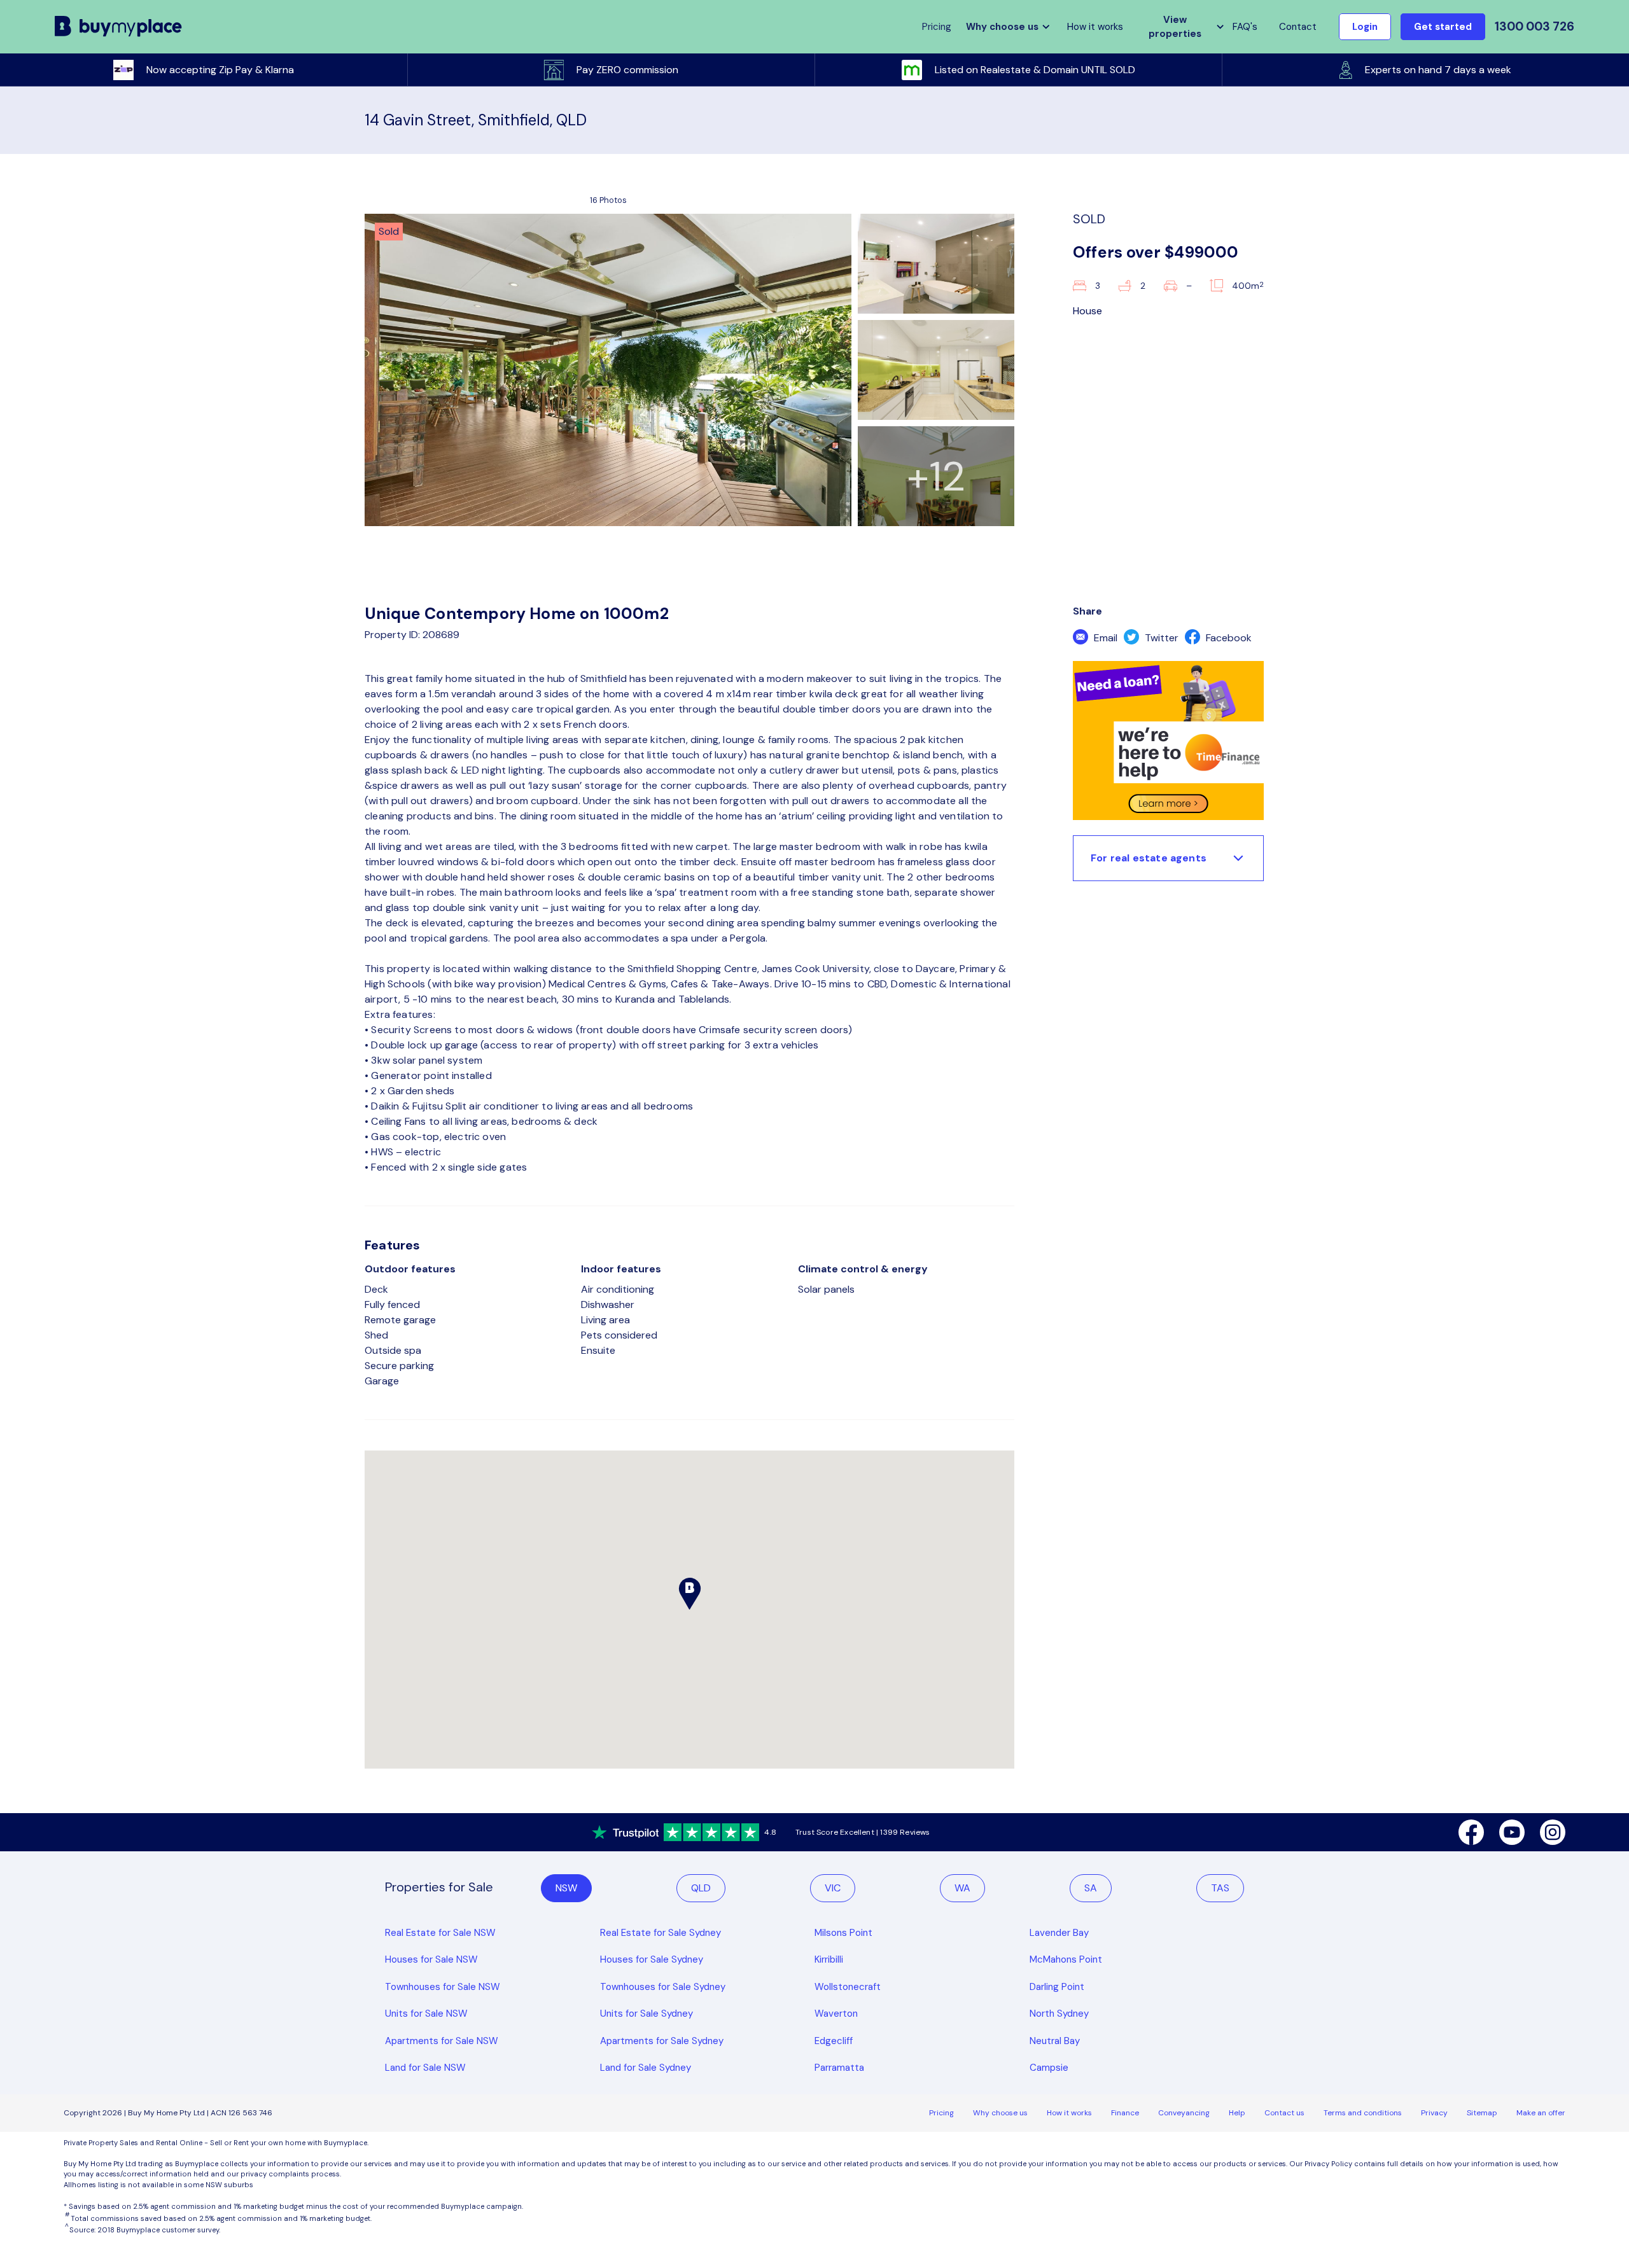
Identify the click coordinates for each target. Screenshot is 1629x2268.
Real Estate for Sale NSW (440, 1933)
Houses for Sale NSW (431, 1959)
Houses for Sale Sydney (652, 1959)
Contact (1298, 27)
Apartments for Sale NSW (442, 2041)
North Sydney (1059, 2014)
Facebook (1227, 638)
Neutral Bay (1055, 2041)
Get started (1443, 27)
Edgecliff (834, 2041)
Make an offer (1541, 2113)
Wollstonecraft (848, 1987)
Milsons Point (843, 1933)
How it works (1095, 27)
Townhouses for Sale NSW (443, 1987)
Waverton (836, 2014)
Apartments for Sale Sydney (662, 2041)
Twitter (1160, 638)
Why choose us (1000, 2113)
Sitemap (1482, 2113)
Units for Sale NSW (426, 2014)
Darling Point (1057, 1987)
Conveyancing (1184, 2113)
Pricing (941, 2113)
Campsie (1049, 2068)
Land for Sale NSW (425, 2068)
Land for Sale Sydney (646, 2068)
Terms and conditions (1363, 2113)
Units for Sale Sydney (647, 2014)
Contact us (1284, 2113)
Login (1365, 27)
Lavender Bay (1059, 1933)
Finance (1125, 2113)
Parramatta (839, 2068)
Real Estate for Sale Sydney (661, 1933)
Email (1104, 638)
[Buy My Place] (119, 27)
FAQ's (1245, 27)
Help (1237, 2113)
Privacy (1434, 2113)
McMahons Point (1066, 1959)
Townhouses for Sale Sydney (663, 1987)
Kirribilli (829, 1959)
